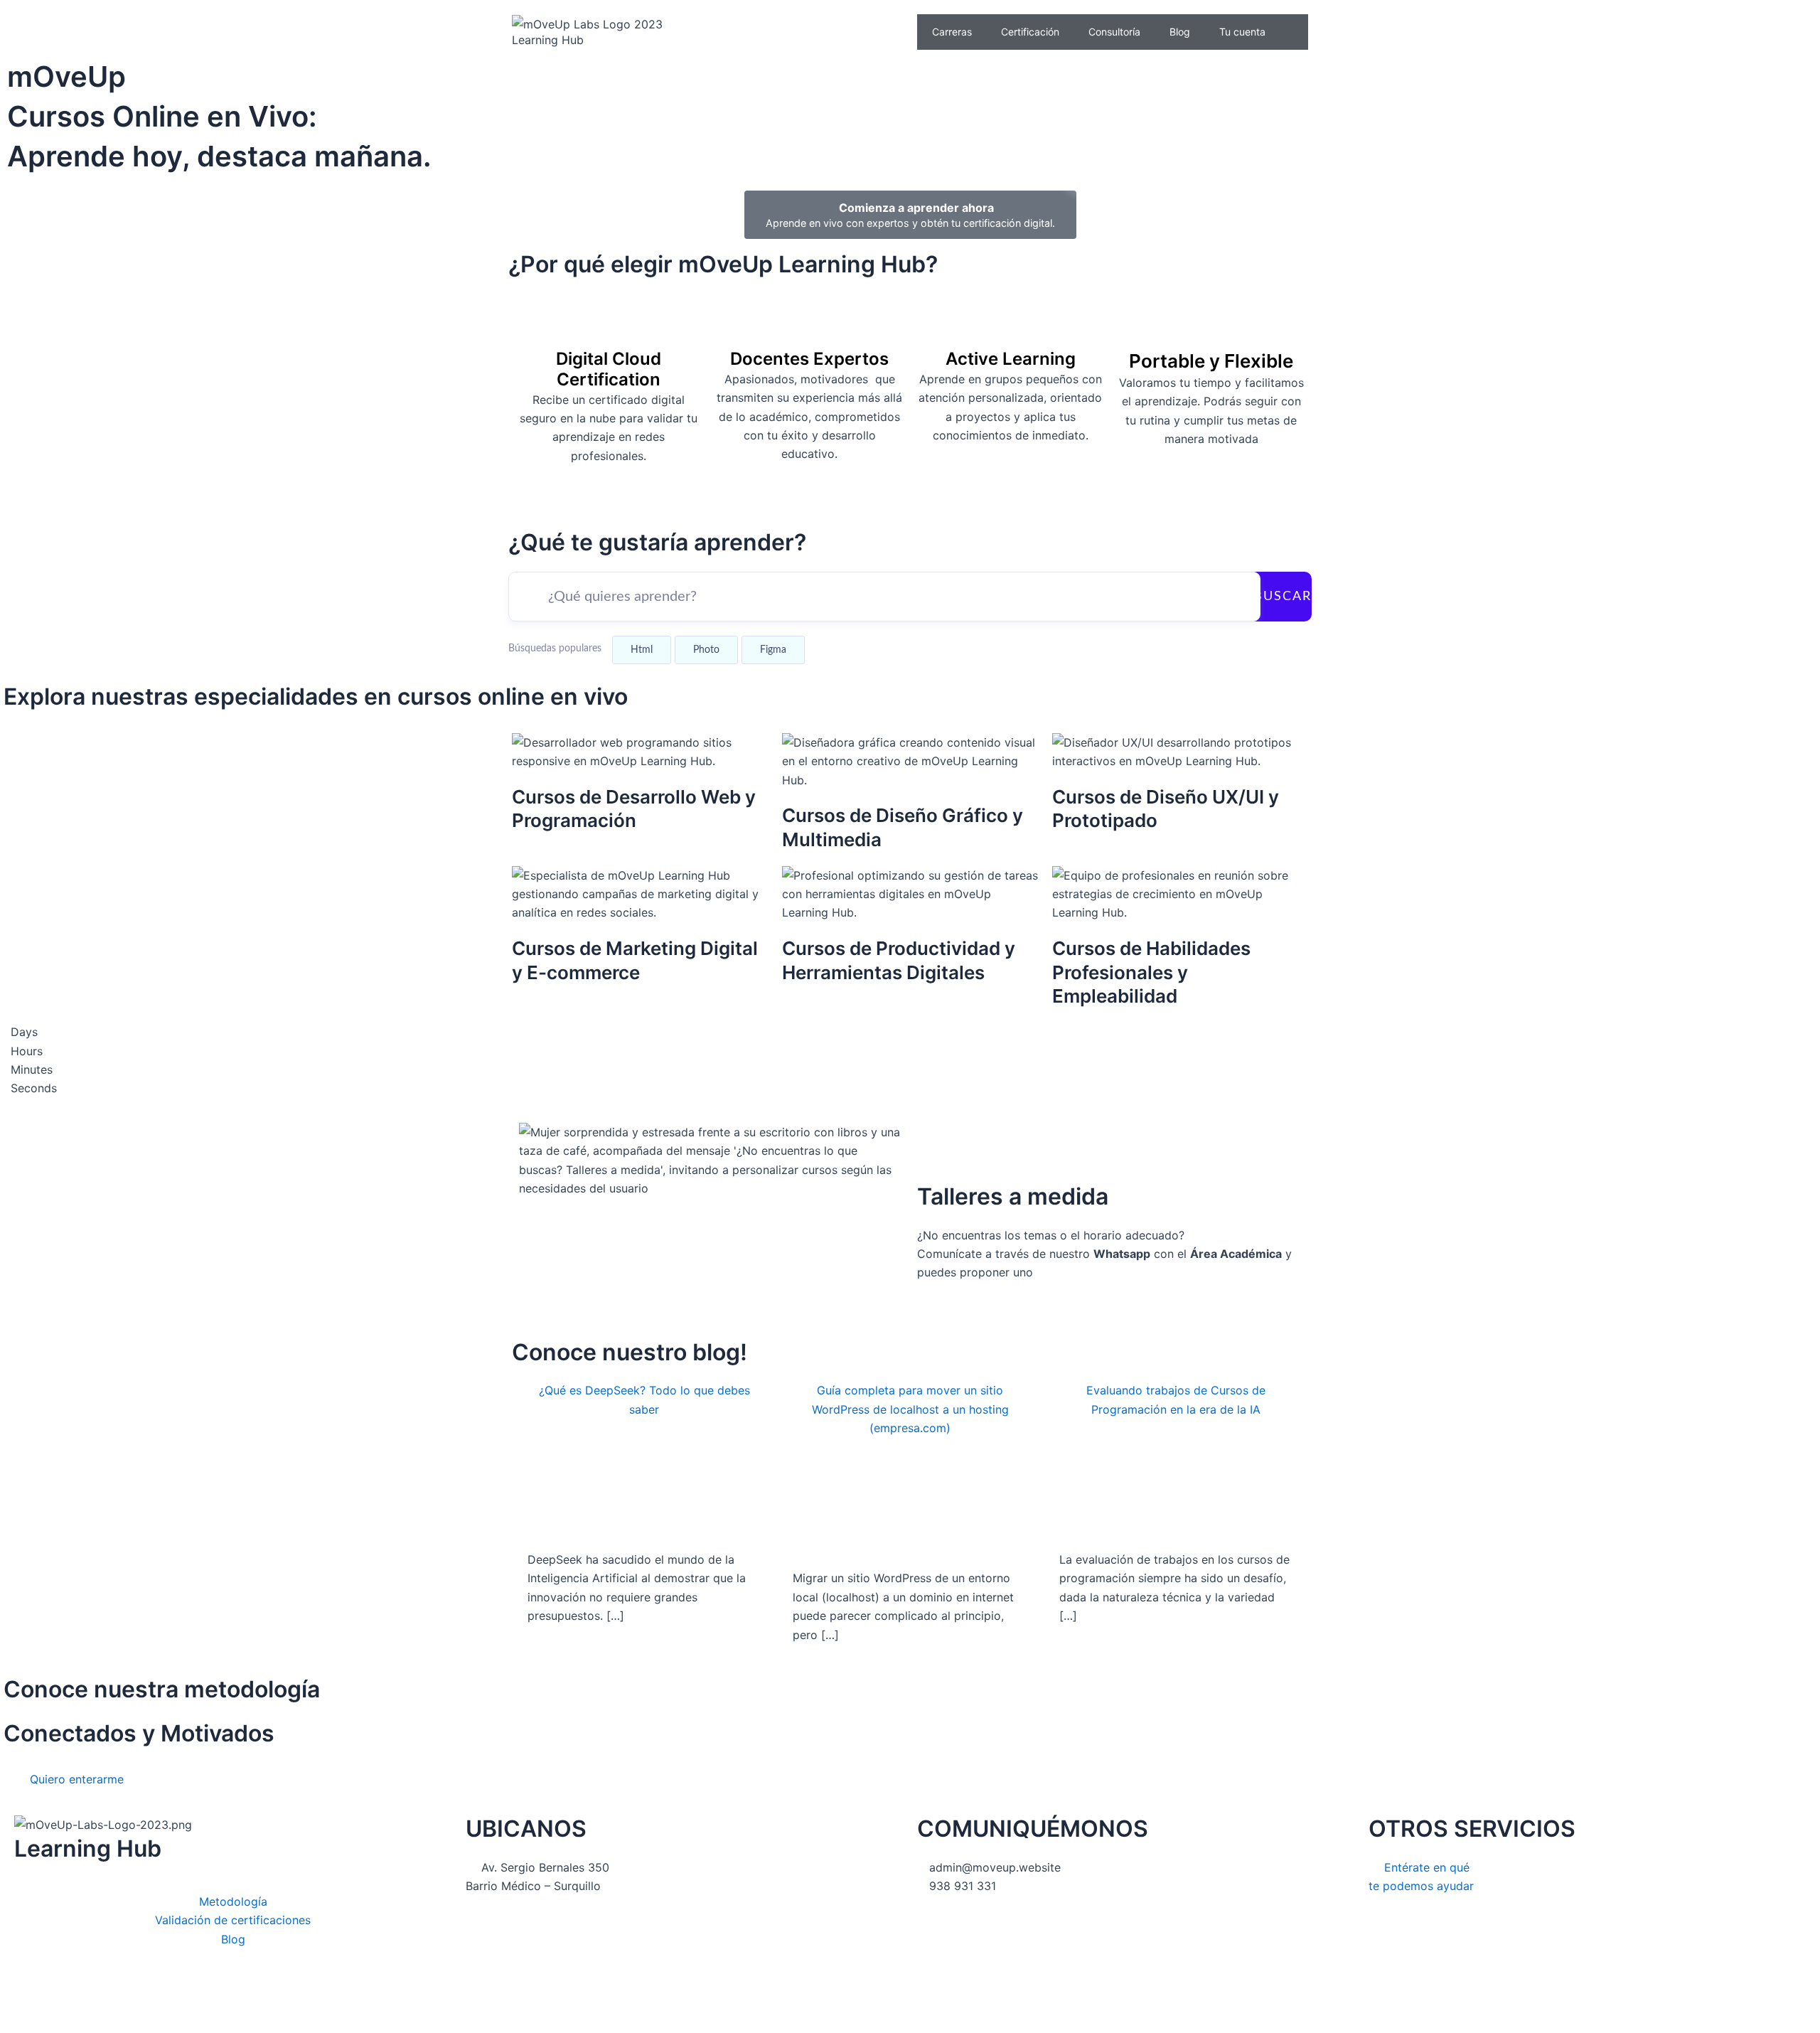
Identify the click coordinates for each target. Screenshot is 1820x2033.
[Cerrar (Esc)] (21, 1998)
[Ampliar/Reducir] (160, 1998)
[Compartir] (68, 1998)
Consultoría (1114, 32)
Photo (706, 650)
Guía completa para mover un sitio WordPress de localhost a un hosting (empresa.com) (910, 1409)
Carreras (952, 32)
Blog (1180, 32)
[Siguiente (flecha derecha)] (68, 2022)
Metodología (233, 1901)
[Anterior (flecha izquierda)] (21, 2022)
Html (642, 650)
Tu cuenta (1242, 32)
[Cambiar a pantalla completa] (114, 1998)
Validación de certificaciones (233, 1920)
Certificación (1030, 32)
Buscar (1283, 597)
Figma (773, 650)
